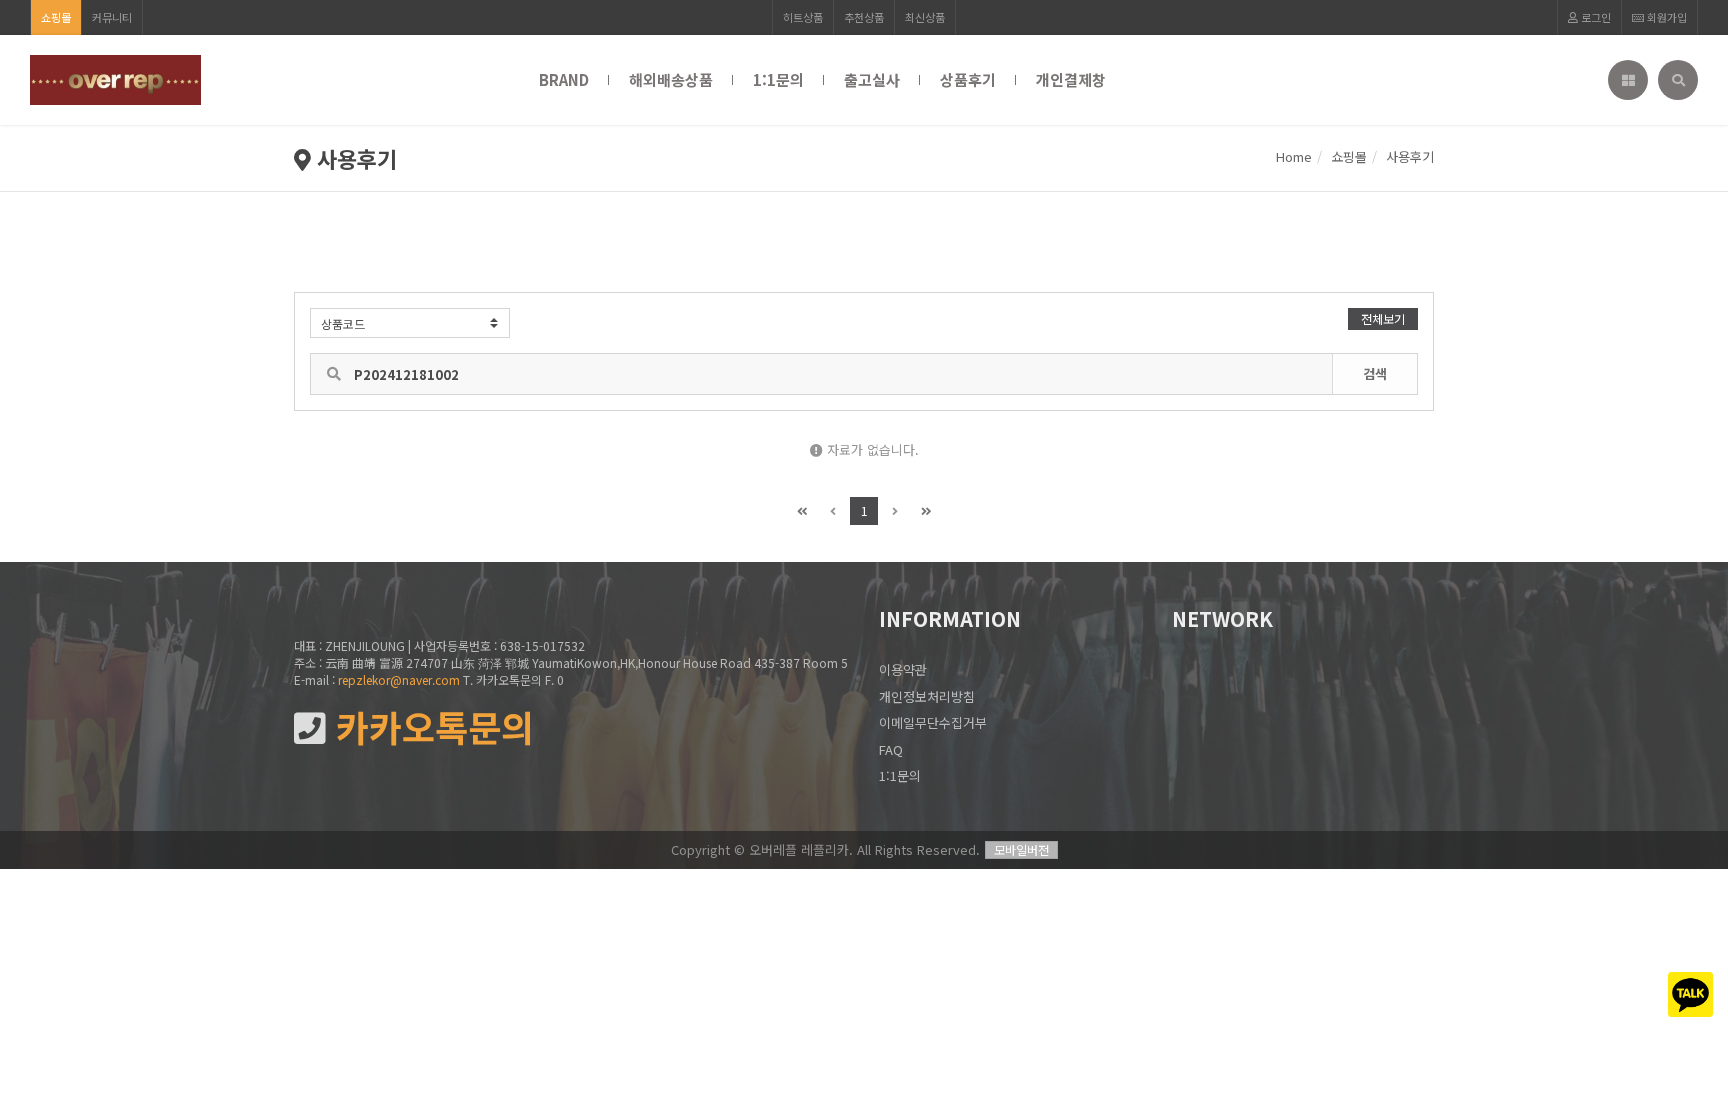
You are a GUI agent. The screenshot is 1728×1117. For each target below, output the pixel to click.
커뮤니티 (112, 17)
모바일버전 (1021, 849)
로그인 (1594, 17)
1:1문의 (778, 79)
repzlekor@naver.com (399, 679)
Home (1294, 156)
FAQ (891, 749)
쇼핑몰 (56, 17)
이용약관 (903, 669)
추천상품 (864, 17)
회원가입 (1665, 17)
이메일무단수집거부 (933, 722)
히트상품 (803, 17)
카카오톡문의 (430, 727)
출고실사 (872, 79)
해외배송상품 (671, 79)
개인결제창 (1071, 79)
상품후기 (968, 79)
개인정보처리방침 (927, 696)
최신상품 (925, 17)
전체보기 (1383, 318)
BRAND (564, 79)
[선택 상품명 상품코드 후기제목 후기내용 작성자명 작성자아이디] (410, 323)
